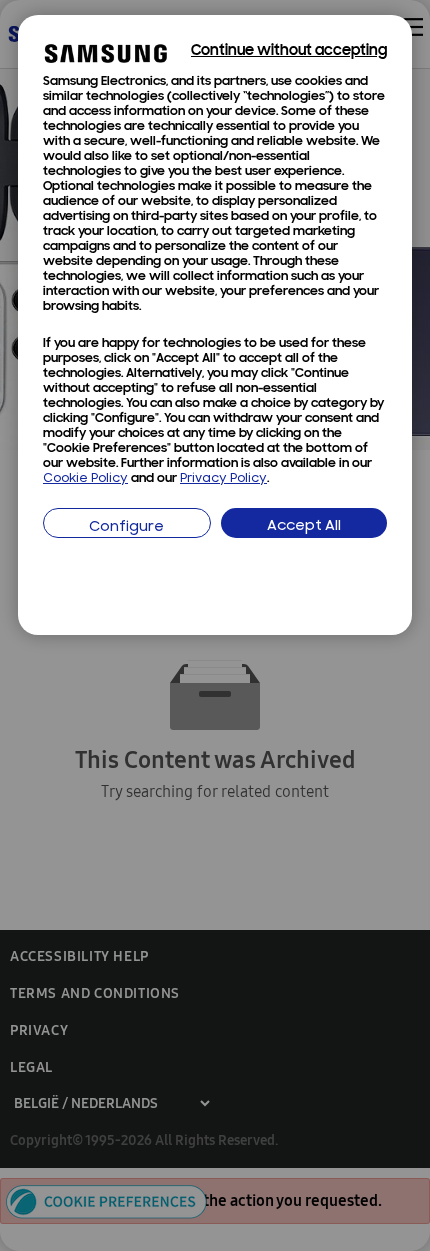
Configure (126, 527)
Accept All (304, 526)
